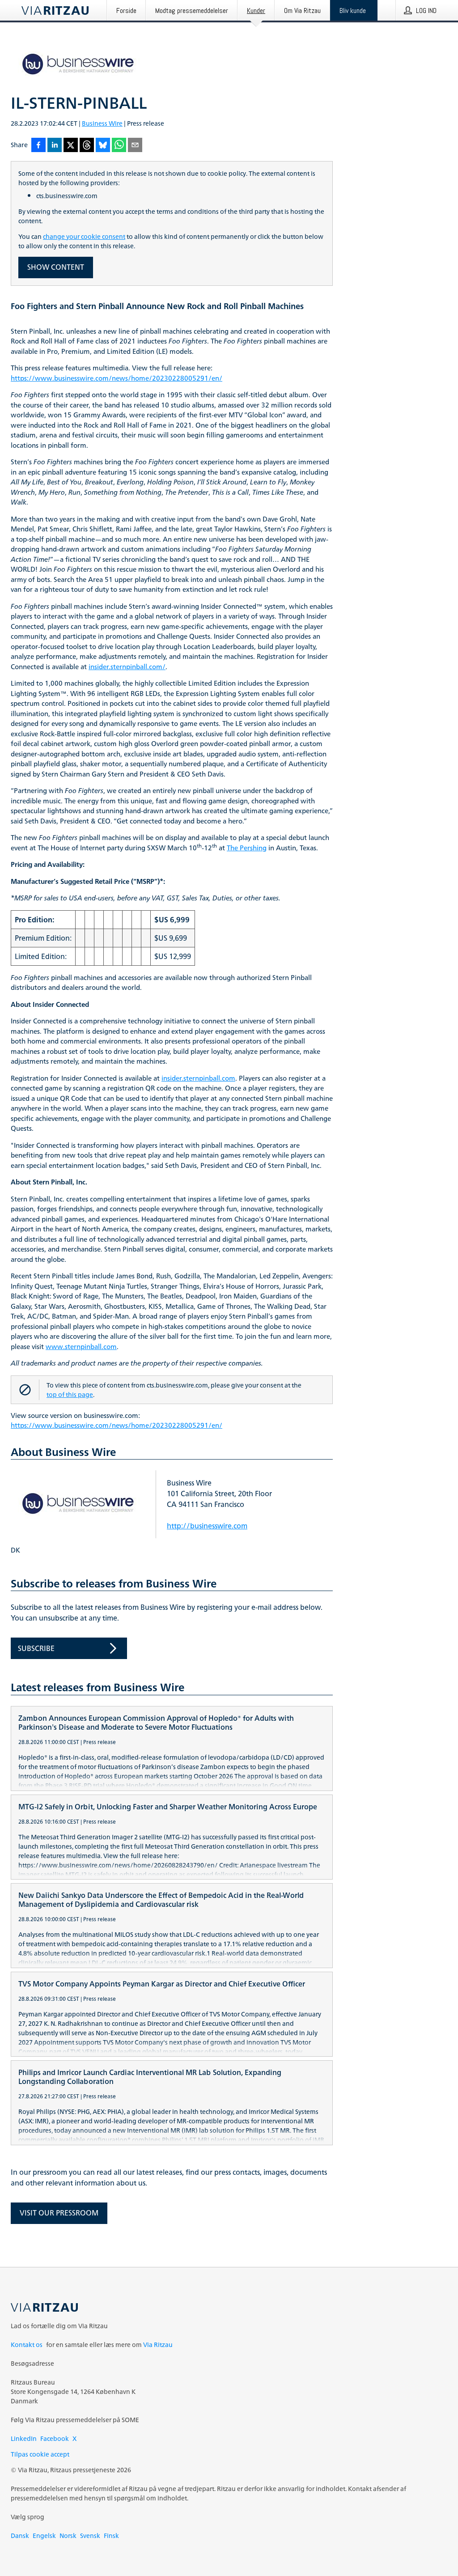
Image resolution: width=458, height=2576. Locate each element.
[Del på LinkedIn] (55, 146)
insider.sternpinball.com (198, 1079)
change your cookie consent (84, 236)
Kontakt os (27, 2345)
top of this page (70, 1394)
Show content (56, 267)
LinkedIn (24, 2438)
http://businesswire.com (207, 1526)
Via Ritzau (158, 2345)
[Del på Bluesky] (103, 146)
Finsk (111, 2536)
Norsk (68, 2536)
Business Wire (102, 123)
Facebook (55, 2438)
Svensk (90, 2536)
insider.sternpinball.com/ (127, 667)
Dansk (20, 2536)
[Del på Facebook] (38, 146)
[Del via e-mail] (135, 146)
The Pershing (247, 848)
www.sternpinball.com (81, 1347)
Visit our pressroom (59, 2213)
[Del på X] (71, 146)
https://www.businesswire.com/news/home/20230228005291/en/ (117, 379)
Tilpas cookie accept (40, 2454)
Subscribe (36, 1648)
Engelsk (44, 2536)
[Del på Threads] (87, 146)
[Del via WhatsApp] (119, 146)
